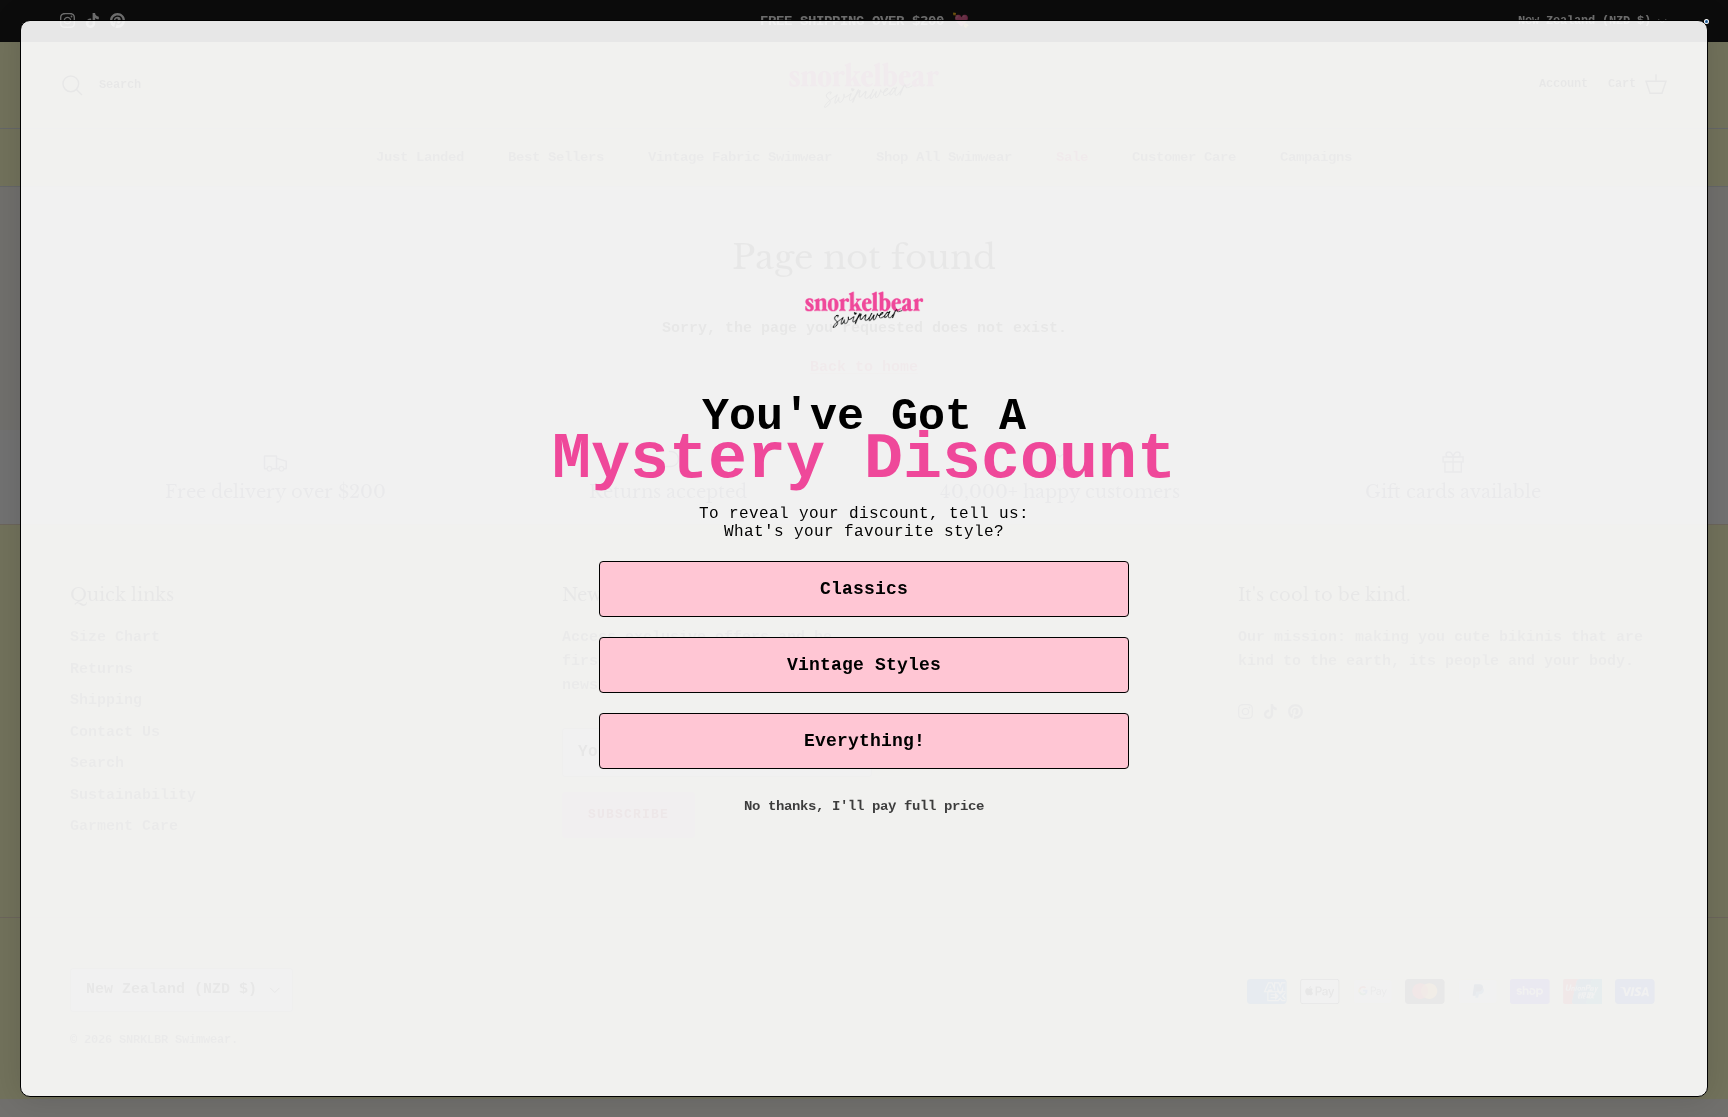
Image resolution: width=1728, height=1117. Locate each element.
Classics (864, 589)
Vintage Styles (864, 665)
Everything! (864, 741)
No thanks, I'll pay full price (864, 806)
